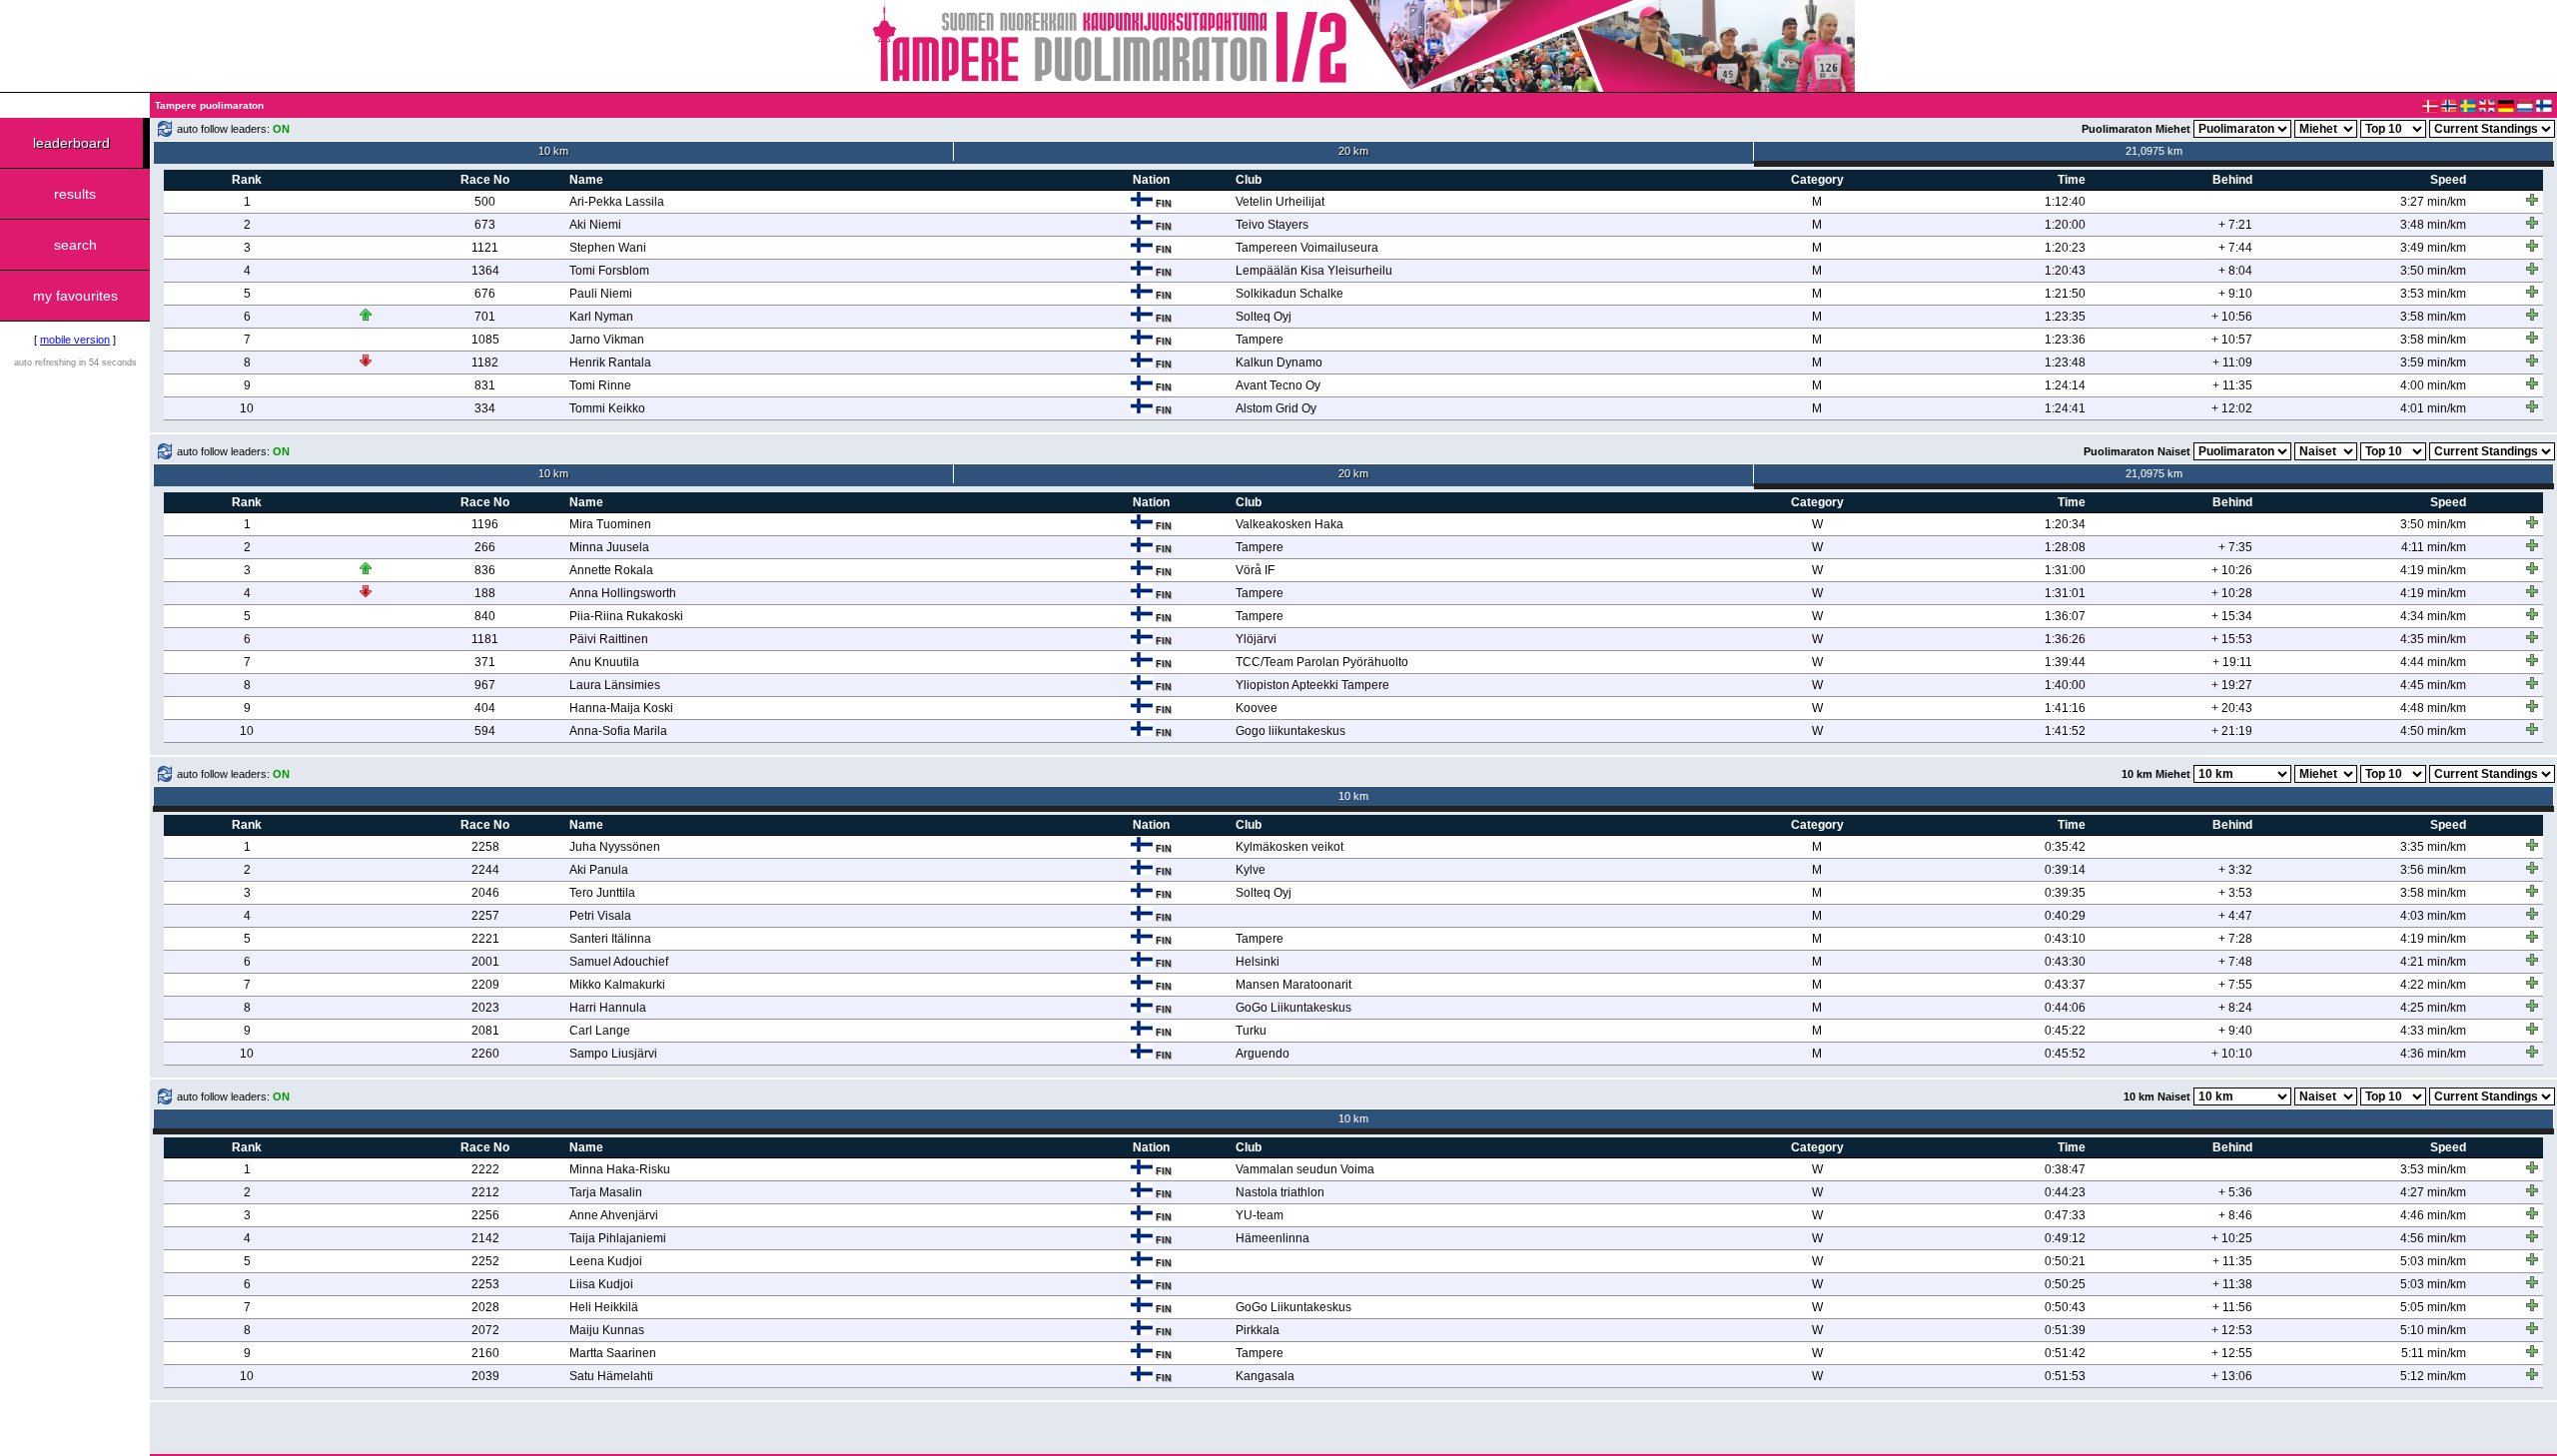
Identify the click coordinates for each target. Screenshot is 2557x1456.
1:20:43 (2065, 271)
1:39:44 (2065, 662)
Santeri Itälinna (610, 939)
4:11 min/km (2434, 547)
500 (485, 202)
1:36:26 (2065, 639)
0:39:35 (2065, 893)
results (75, 194)
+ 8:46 (2235, 1215)
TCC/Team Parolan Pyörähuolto (1322, 662)
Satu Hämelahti (611, 1376)
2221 (485, 939)
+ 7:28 (2235, 939)
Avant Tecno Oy (1278, 385)
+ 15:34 (2232, 616)
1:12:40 (2065, 202)
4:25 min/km (2433, 1008)
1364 (485, 271)
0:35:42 (2065, 847)
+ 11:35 (2232, 385)
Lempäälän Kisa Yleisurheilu (1314, 271)
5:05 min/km (2433, 1307)
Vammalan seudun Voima (1305, 1169)
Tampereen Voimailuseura (1307, 248)
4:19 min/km (2433, 570)
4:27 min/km (2433, 1192)
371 (485, 662)
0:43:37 (2065, 985)
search (75, 245)
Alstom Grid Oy (1276, 408)
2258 (485, 847)
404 (485, 708)
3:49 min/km (2433, 248)
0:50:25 (2065, 1284)
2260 (485, 1054)
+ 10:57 (2232, 340)
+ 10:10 (2232, 1054)
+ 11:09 (2232, 363)
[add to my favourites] (2532, 200)
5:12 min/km (2433, 1376)
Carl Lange (600, 1031)
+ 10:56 (2232, 317)
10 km (553, 151)
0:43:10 (2065, 939)
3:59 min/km (2433, 363)
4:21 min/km (2433, 962)
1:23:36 (2065, 340)
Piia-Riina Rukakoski (626, 616)
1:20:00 (2065, 225)
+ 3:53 (2235, 893)
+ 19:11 (2232, 662)
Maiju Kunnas (607, 1330)
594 (485, 731)
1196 (485, 524)
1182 (485, 363)
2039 (485, 1376)
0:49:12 (2065, 1238)
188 (485, 593)
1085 (485, 340)
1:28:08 (2065, 547)
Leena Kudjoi (606, 1261)
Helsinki (1258, 962)
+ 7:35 (2235, 547)
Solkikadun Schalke (1289, 294)
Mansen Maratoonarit (1293, 985)
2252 (485, 1261)
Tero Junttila (602, 893)
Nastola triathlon (1280, 1192)
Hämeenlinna (1273, 1238)
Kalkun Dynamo (1279, 363)
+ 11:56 (2232, 1307)
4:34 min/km (2433, 616)
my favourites (75, 296)
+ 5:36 (2235, 1192)
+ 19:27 (2232, 685)
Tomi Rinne (600, 385)
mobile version (75, 340)
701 (485, 317)
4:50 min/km (2433, 731)
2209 (485, 985)
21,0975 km (2154, 151)
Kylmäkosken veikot (1289, 847)
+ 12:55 (2232, 1353)
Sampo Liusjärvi (613, 1054)
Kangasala (1265, 1376)
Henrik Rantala (610, 363)
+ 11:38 (2232, 1284)
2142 (485, 1238)
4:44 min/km (2433, 662)
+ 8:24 (2235, 1008)
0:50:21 (2065, 1261)
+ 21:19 (2232, 731)
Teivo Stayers (1272, 225)
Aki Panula (599, 870)
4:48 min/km (2433, 708)
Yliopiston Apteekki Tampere (1312, 685)
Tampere (1260, 340)
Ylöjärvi (1256, 639)
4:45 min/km (2433, 685)
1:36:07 (2065, 616)
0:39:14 (2065, 870)
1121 (485, 248)
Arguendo (1263, 1054)
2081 (485, 1031)
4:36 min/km (2433, 1054)
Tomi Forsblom (609, 271)
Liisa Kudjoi (601, 1284)
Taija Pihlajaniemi (618, 1238)
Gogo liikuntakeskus (1290, 731)
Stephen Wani (608, 248)
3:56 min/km (2433, 870)
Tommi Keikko (607, 408)
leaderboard (71, 143)
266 (485, 547)
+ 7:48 (2235, 962)
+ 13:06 (2232, 1376)
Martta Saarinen (613, 1353)
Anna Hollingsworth (623, 593)
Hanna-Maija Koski (621, 708)
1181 (485, 639)
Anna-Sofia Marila (618, 731)
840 (485, 616)
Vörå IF (1255, 570)
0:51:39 (2065, 1330)
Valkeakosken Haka (1289, 524)
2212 (485, 1192)
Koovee (1257, 708)
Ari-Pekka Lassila (617, 202)
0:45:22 (2065, 1031)
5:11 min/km (2434, 1353)
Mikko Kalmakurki (617, 985)
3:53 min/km (2433, 294)
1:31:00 (2065, 570)
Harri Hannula (608, 1008)
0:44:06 (2065, 1008)
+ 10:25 (2232, 1238)
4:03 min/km (2433, 916)
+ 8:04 (2235, 271)
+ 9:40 (2235, 1031)
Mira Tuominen (610, 524)
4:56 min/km (2433, 1238)
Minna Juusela (609, 547)
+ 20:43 (2232, 708)
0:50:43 (2065, 1307)
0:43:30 (2065, 962)
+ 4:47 (2235, 916)
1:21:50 (2065, 294)
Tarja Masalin (606, 1192)
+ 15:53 (2232, 639)
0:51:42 (2065, 1353)
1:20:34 (2065, 524)
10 (247, 408)
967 (485, 685)
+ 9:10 (2235, 294)
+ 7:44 (2235, 248)
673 (485, 225)
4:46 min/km (2433, 1215)
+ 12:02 (2232, 408)
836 (485, 570)
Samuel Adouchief (619, 962)
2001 (485, 962)
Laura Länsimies (615, 685)
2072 (485, 1330)
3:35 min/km (2433, 847)
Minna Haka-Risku (620, 1169)
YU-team (1260, 1215)
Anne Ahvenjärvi (614, 1215)
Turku (1251, 1031)
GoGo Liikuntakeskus (1293, 1008)
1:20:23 (2065, 248)
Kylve (1251, 870)
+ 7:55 (2235, 985)
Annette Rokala (611, 570)
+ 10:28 (2232, 593)
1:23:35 (2065, 317)
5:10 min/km (2433, 1330)
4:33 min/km (2433, 1031)
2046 (485, 893)
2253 (485, 1284)
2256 (485, 1215)
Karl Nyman (601, 317)
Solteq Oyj (1264, 317)
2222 (485, 1169)
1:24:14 (2065, 385)
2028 (485, 1307)
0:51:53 (2065, 1376)
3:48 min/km (2433, 225)
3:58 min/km (2433, 317)
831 (485, 385)
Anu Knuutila (604, 662)
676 (485, 294)
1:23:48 (2065, 363)
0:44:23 (2065, 1192)
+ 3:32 (2235, 870)
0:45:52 (2065, 1054)
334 (485, 408)
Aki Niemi (595, 225)
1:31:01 (2065, 593)
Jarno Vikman (607, 340)
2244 (485, 870)
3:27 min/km (2433, 202)
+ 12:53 (2232, 1330)
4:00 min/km (2433, 385)
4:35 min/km (2433, 639)
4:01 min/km (2433, 408)
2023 (485, 1008)
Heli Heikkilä (604, 1307)
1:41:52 (2065, 731)
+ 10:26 (2232, 570)
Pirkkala (1258, 1330)
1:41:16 (2065, 708)
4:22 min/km (2433, 985)
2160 (485, 1353)
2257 (485, 916)
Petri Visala (600, 916)
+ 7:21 (2235, 225)
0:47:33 (2065, 1215)
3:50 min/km (2433, 271)
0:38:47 (2065, 1169)
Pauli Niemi (601, 294)
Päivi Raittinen (609, 639)
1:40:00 (2065, 685)
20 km (1353, 151)
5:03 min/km (2433, 1261)
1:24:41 (2065, 408)
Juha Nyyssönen (615, 847)
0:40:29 (2065, 916)
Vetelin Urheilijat (1280, 202)
